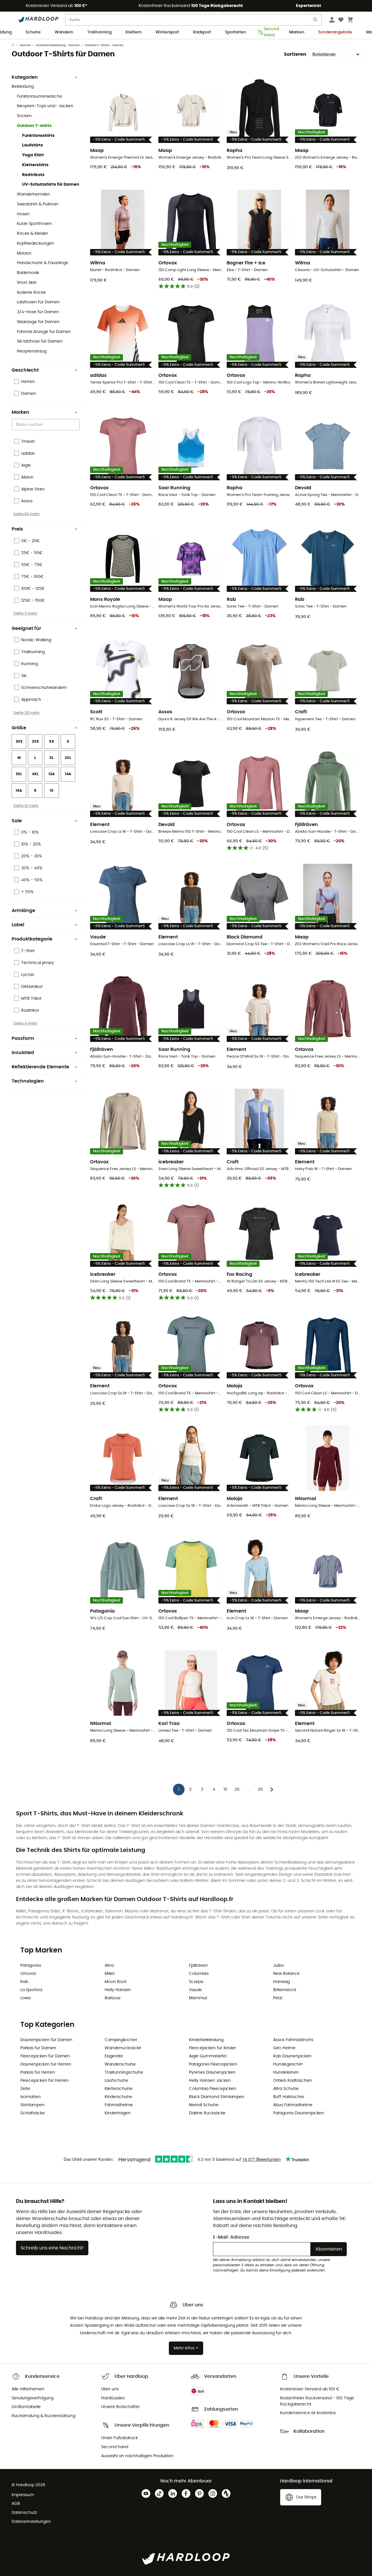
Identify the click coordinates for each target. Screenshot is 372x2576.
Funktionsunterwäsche (40, 96)
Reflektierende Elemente (40, 1067)
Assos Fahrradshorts (293, 2040)
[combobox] (46, 425)
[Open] (77, 425)
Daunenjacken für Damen (46, 2040)
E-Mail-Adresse (231, 2237)
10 (52, 791)
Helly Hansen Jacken (210, 2081)
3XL (19, 774)
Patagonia (31, 1966)
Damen (25, 45)
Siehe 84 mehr (27, 514)
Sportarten (236, 32)
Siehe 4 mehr (25, 1023)
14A (68, 774)
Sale (17, 821)
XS (51, 741)
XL (52, 758)
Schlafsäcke (33, 2113)
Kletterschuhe (119, 2089)
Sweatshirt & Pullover (38, 204)
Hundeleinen (286, 2072)
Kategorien (25, 77)
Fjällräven (198, 1966)
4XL (35, 774)
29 (260, 1789)
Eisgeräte (114, 2056)
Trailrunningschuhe (124, 2072)
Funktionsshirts (38, 136)
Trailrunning (99, 32)
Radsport (202, 32)
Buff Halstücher (289, 2097)
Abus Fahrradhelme (293, 2105)
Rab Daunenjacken (292, 2056)
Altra (109, 1966)
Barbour (113, 1998)
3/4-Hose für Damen (38, 312)
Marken (297, 32)
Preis (17, 529)
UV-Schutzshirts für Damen (51, 184)
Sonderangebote (335, 32)
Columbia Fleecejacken (213, 2089)
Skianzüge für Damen (38, 322)
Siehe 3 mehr (25, 613)
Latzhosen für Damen (38, 302)
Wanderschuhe (120, 2064)
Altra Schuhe (286, 2089)
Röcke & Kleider (32, 234)
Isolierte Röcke (31, 293)
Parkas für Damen (38, 2048)
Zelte (25, 2089)
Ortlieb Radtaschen (293, 2081)
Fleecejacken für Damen (45, 2056)
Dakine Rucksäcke (207, 2113)
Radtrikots (33, 175)
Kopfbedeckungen (35, 243)
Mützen (24, 253)
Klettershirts (35, 165)
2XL (68, 758)
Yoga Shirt (33, 155)
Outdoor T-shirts (34, 126)
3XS (19, 741)
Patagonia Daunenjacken (299, 2113)
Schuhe (33, 32)
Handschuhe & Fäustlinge (43, 263)
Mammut (198, 1998)
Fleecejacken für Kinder (212, 2048)
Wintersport (167, 32)
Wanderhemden (33, 194)
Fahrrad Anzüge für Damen (44, 332)
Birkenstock (285, 1990)
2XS (35, 741)
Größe (19, 728)
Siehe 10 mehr (26, 806)
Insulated (23, 1053)
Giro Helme (284, 2048)
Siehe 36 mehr (27, 713)
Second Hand (270, 33)
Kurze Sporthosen (34, 224)
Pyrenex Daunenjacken (212, 2072)
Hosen (23, 214)
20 (237, 1789)
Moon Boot (116, 1982)
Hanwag (281, 1982)
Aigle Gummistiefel (208, 2056)
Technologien (28, 1081)
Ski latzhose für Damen (40, 341)
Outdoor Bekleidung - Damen (58, 45)
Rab (24, 1982)
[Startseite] (16, 45)
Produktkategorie (32, 939)
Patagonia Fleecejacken (213, 2064)
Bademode (28, 273)
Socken (24, 116)
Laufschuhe (116, 2081)
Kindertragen (118, 2113)
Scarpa (196, 1982)
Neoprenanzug (32, 351)
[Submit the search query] (316, 21)
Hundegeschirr (288, 2064)
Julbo (279, 1966)
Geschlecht (25, 370)
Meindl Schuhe (204, 2105)
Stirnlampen (32, 2105)
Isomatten (31, 2097)
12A (52, 774)
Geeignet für (26, 628)
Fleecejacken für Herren (44, 2081)
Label (18, 925)
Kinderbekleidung (206, 2040)
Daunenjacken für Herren (46, 2064)
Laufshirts (33, 145)
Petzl (278, 1998)
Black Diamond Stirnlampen (217, 2097)
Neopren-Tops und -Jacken (45, 106)
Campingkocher (121, 2040)
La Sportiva (31, 1990)
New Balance (286, 1974)
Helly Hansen (118, 1990)
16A (19, 791)
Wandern (64, 32)
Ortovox (28, 1974)
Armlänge (23, 911)
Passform (23, 1038)
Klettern (134, 32)
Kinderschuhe (118, 2097)
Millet (110, 1974)
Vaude (195, 1990)
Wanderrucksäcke (123, 2048)
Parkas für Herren (38, 2072)
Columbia (199, 1974)
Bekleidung (23, 87)
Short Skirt (27, 283)
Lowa (25, 1998)
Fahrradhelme (119, 2105)
